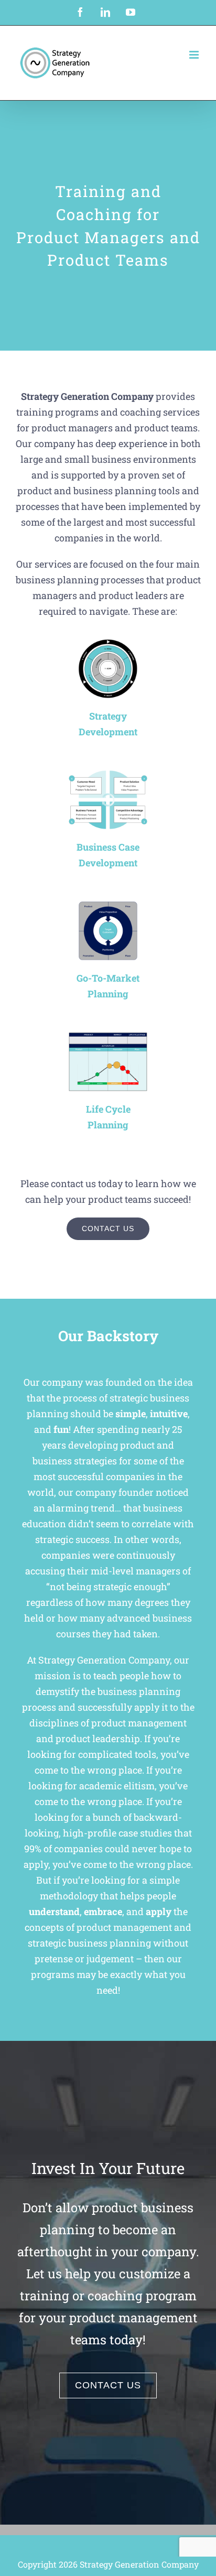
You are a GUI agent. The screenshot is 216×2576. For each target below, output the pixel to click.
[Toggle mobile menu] (195, 55)
